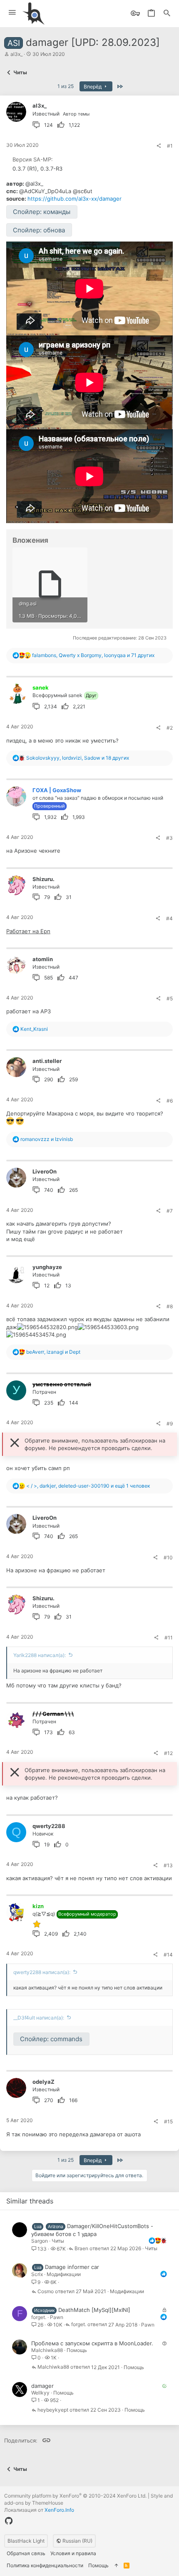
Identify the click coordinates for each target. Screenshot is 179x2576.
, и (53, 1352)
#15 (168, 2121)
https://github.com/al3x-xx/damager (75, 199)
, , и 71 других (93, 655)
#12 (168, 1753)
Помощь (77, 2350)
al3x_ (16, 54)
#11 (169, 1638)
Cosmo (46, 2292)
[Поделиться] (159, 146)
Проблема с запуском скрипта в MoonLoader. (92, 2343)
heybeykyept (53, 2410)
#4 (169, 918)
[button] (12, 13)
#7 (170, 1211)
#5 (170, 998)
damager (42, 2386)
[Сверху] (116, 2566)
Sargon (40, 2241)
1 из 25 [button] (66, 86)
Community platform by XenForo (75, 2496)
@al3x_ (34, 184)
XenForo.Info (59, 2510)
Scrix (37, 2274)
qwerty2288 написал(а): (42, 1972)
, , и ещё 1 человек (88, 1486)
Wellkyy (40, 2393)
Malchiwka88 (47, 2350)
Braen (81, 2249)
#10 (168, 1557)
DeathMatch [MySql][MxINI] (94, 2310)
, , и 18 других (78, 758)
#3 (169, 838)
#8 (170, 1306)
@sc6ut (83, 191)
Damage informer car (72, 2267)
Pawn (57, 2317)
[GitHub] (9, 2521)
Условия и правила (73, 2553)
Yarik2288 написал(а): (40, 1655)
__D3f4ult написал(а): (39, 2018)
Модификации (64, 2274)
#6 (170, 1101)
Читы (58, 2241)
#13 (168, 1865)
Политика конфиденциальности (45, 2565)
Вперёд (93, 87)
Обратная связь (26, 2553)
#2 (170, 728)
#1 (170, 146)
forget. (39, 2317)
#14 (168, 1955)
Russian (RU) (77, 2541)
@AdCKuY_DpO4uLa (45, 191)
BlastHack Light (26, 2541)
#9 (170, 1424)
